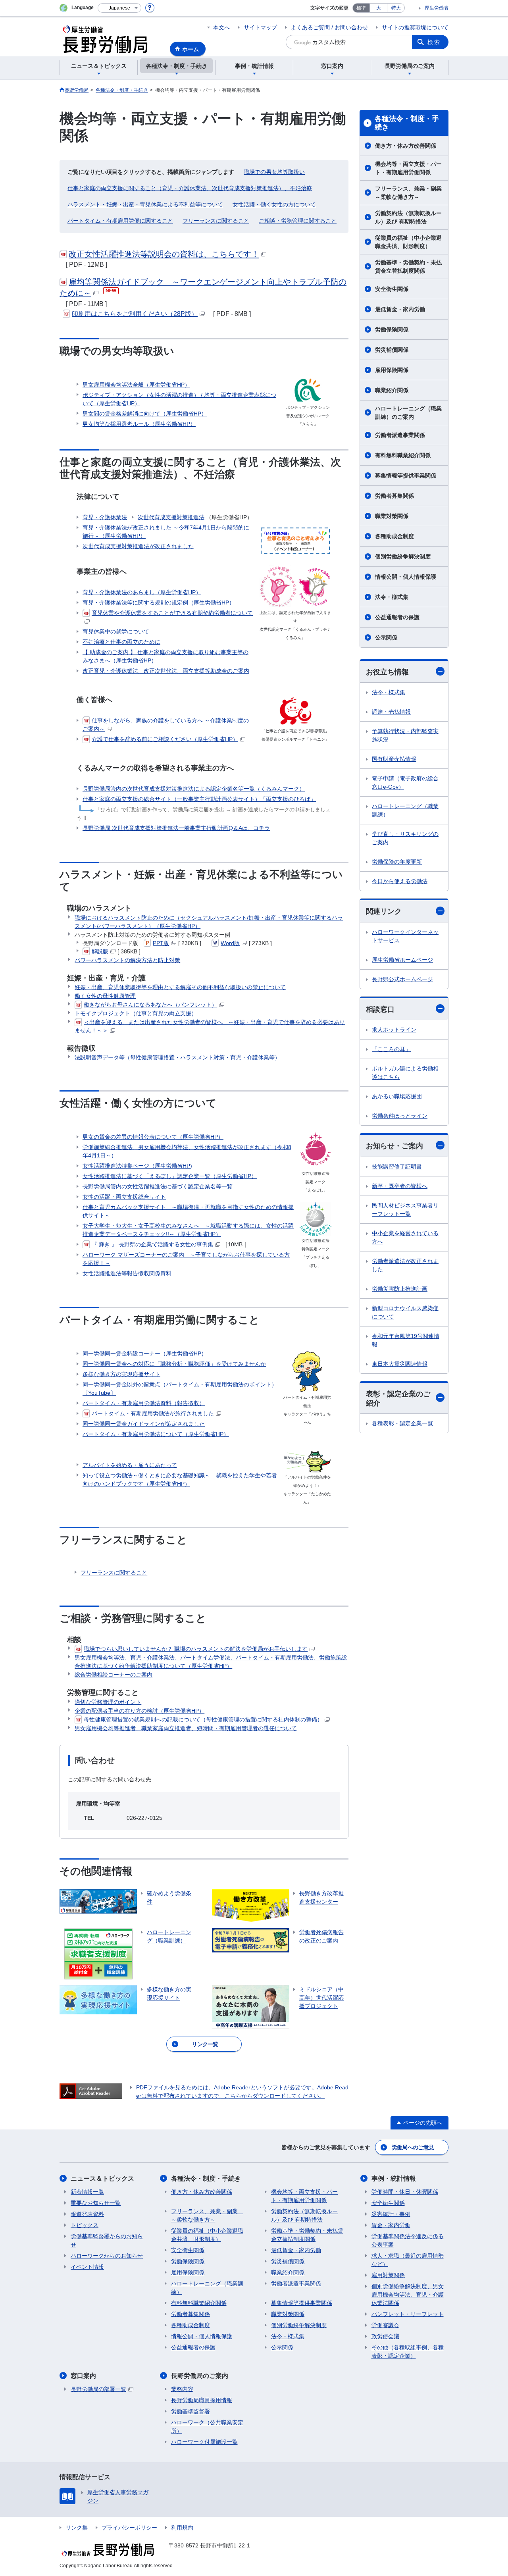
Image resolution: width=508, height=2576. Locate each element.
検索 (434, 42)
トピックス (85, 2225)
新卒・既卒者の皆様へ (400, 1186)
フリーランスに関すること (216, 221)
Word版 (230, 943)
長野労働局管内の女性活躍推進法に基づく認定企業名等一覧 (158, 1186)
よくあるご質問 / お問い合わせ (329, 27)
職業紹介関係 (392, 390)
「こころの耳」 (391, 1049)
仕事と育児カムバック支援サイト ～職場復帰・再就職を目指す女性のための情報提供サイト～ (188, 1211)
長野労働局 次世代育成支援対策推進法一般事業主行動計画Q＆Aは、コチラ (176, 828)
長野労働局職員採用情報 (202, 2400)
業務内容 (182, 2389)
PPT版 (161, 943)
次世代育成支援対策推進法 (171, 517)
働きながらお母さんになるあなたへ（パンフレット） (150, 1005)
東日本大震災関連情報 (400, 1364)
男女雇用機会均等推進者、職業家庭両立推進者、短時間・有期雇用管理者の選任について (186, 1728)
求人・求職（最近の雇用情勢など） (408, 2260)
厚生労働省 (437, 8)
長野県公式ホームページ (402, 979)
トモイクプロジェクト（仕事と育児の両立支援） (136, 1013)
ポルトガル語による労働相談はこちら (405, 1073)
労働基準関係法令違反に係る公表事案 (408, 2240)
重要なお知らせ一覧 (96, 2203)
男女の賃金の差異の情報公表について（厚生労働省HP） (153, 1137)
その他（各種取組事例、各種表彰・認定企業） (408, 2352)
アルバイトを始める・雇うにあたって (130, 1465)
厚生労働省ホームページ (402, 960)
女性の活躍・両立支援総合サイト (124, 1197)
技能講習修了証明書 (397, 1167)
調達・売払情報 (391, 712)
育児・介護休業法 (105, 517)
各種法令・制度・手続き (407, 123)
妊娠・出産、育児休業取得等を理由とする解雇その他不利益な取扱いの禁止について (180, 987)
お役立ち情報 (387, 672)
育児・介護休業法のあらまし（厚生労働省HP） (142, 592)
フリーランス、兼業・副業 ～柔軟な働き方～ (411, 193)
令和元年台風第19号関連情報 (406, 1340)
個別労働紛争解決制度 (403, 556)
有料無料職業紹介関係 (403, 455)
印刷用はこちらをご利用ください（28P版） (135, 314)
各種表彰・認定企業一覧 (402, 1423)
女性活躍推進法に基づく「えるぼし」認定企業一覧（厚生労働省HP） (170, 1176)
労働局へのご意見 (413, 2147)
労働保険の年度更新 (397, 862)
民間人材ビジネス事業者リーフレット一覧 (405, 1210)
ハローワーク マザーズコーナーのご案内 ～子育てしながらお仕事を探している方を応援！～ (186, 1259)
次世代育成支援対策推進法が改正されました (138, 546)
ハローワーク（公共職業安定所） (207, 2427)
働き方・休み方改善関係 (406, 146)
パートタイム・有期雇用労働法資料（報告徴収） (144, 1403)
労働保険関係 (392, 329)
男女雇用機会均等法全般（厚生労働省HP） (136, 385)
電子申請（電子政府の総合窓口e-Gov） (405, 783)
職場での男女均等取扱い (274, 172)
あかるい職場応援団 (397, 1096)
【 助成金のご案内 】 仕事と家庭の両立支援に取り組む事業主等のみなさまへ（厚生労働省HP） (165, 656)
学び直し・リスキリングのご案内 (405, 838)
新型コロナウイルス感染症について (405, 1312)
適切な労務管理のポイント (108, 1702)
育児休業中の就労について (116, 631)
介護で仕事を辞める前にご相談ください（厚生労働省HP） (165, 739)
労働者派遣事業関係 (400, 435)
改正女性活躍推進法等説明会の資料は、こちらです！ (164, 254)
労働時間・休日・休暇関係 (405, 2192)
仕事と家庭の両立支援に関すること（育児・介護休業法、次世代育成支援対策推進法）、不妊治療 (190, 188)
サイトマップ (260, 27)
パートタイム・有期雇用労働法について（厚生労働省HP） (156, 1434)
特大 (396, 8)
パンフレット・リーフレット (408, 2314)
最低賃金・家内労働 (400, 309)
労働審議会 (385, 2325)
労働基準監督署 (190, 2411)
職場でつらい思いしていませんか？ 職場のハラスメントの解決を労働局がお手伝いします (196, 1649)
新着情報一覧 (87, 2192)
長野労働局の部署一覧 (98, 2389)
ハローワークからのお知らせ (107, 2256)
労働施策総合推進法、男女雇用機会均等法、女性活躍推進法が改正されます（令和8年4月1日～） (187, 1151)
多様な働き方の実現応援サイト (121, 1374)
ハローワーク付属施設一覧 (204, 2442)
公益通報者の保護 (397, 617)
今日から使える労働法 (400, 881)
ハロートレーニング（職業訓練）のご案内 (408, 413)
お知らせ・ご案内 (394, 1146)
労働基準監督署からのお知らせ (107, 2240)
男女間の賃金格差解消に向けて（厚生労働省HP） (145, 414)
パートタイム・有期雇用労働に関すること (120, 221)
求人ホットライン (394, 1030)
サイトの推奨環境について (415, 27)
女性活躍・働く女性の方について (274, 204)
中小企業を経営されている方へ (405, 1237)
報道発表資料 (87, 2214)
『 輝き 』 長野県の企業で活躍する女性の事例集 (152, 1244)
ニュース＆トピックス (102, 2178)
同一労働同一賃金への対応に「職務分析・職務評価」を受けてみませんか (174, 1364)
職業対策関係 (392, 516)
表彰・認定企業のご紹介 (398, 1399)
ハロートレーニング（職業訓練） (405, 810)
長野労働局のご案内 (200, 2376)
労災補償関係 (392, 350)
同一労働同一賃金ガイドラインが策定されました (144, 1424)
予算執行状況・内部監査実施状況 (405, 735)
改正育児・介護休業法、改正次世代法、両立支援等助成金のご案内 (166, 671)
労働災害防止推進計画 (400, 1289)
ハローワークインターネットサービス (405, 936)
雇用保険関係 (392, 370)
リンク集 (77, 2528)
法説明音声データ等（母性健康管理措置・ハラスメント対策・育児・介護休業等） (177, 1057)
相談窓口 (380, 1009)
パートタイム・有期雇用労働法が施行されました (153, 1413)
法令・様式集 (392, 597)
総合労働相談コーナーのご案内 (114, 1675)
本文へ (221, 27)
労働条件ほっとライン (400, 1116)
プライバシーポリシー (129, 2528)
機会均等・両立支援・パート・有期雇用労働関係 (408, 168)
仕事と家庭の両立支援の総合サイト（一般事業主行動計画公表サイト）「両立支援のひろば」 (199, 799)
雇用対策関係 (388, 2275)
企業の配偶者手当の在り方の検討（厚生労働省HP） (140, 1711)
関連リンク (384, 911)
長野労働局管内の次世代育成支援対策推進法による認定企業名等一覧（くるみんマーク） (194, 789)
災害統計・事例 (391, 2214)
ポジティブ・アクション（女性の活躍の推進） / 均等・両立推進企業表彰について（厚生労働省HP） (179, 399)
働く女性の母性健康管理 (105, 996)
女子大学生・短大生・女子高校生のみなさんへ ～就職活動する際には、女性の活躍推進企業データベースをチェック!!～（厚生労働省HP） (188, 1230)
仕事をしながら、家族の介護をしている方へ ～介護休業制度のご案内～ (166, 725)
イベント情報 (87, 2267)
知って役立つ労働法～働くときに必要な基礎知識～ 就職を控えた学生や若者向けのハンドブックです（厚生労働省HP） (180, 1480)
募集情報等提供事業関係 (406, 476)
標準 (361, 8)
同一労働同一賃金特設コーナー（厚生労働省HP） (145, 1353)
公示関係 (386, 637)
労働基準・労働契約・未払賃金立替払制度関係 (408, 267)
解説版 (100, 951)
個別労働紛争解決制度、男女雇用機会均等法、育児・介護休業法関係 (408, 2295)
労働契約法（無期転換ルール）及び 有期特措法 (408, 217)
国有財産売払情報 (394, 759)
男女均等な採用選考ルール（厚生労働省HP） (139, 424)
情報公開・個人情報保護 (406, 577)
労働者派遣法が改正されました (405, 1265)
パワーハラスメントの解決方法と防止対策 (127, 960)
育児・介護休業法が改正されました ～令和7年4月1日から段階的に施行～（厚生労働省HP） (166, 532)
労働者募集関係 (394, 496)
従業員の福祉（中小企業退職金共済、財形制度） (408, 242)
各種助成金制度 (394, 536)
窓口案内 (83, 2376)
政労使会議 (385, 2336)
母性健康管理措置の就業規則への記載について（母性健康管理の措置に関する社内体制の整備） (203, 1719)
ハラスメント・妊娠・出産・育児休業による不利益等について (145, 204)
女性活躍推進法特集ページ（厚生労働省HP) (137, 1166)
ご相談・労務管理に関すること (298, 221)
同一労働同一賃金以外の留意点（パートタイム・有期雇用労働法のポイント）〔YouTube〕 (180, 1389)
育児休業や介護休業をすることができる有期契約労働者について (172, 613)
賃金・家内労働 (391, 2225)
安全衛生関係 (392, 289)
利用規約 (182, 2528)
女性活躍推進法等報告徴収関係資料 (127, 1273)
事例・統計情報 (394, 2178)
